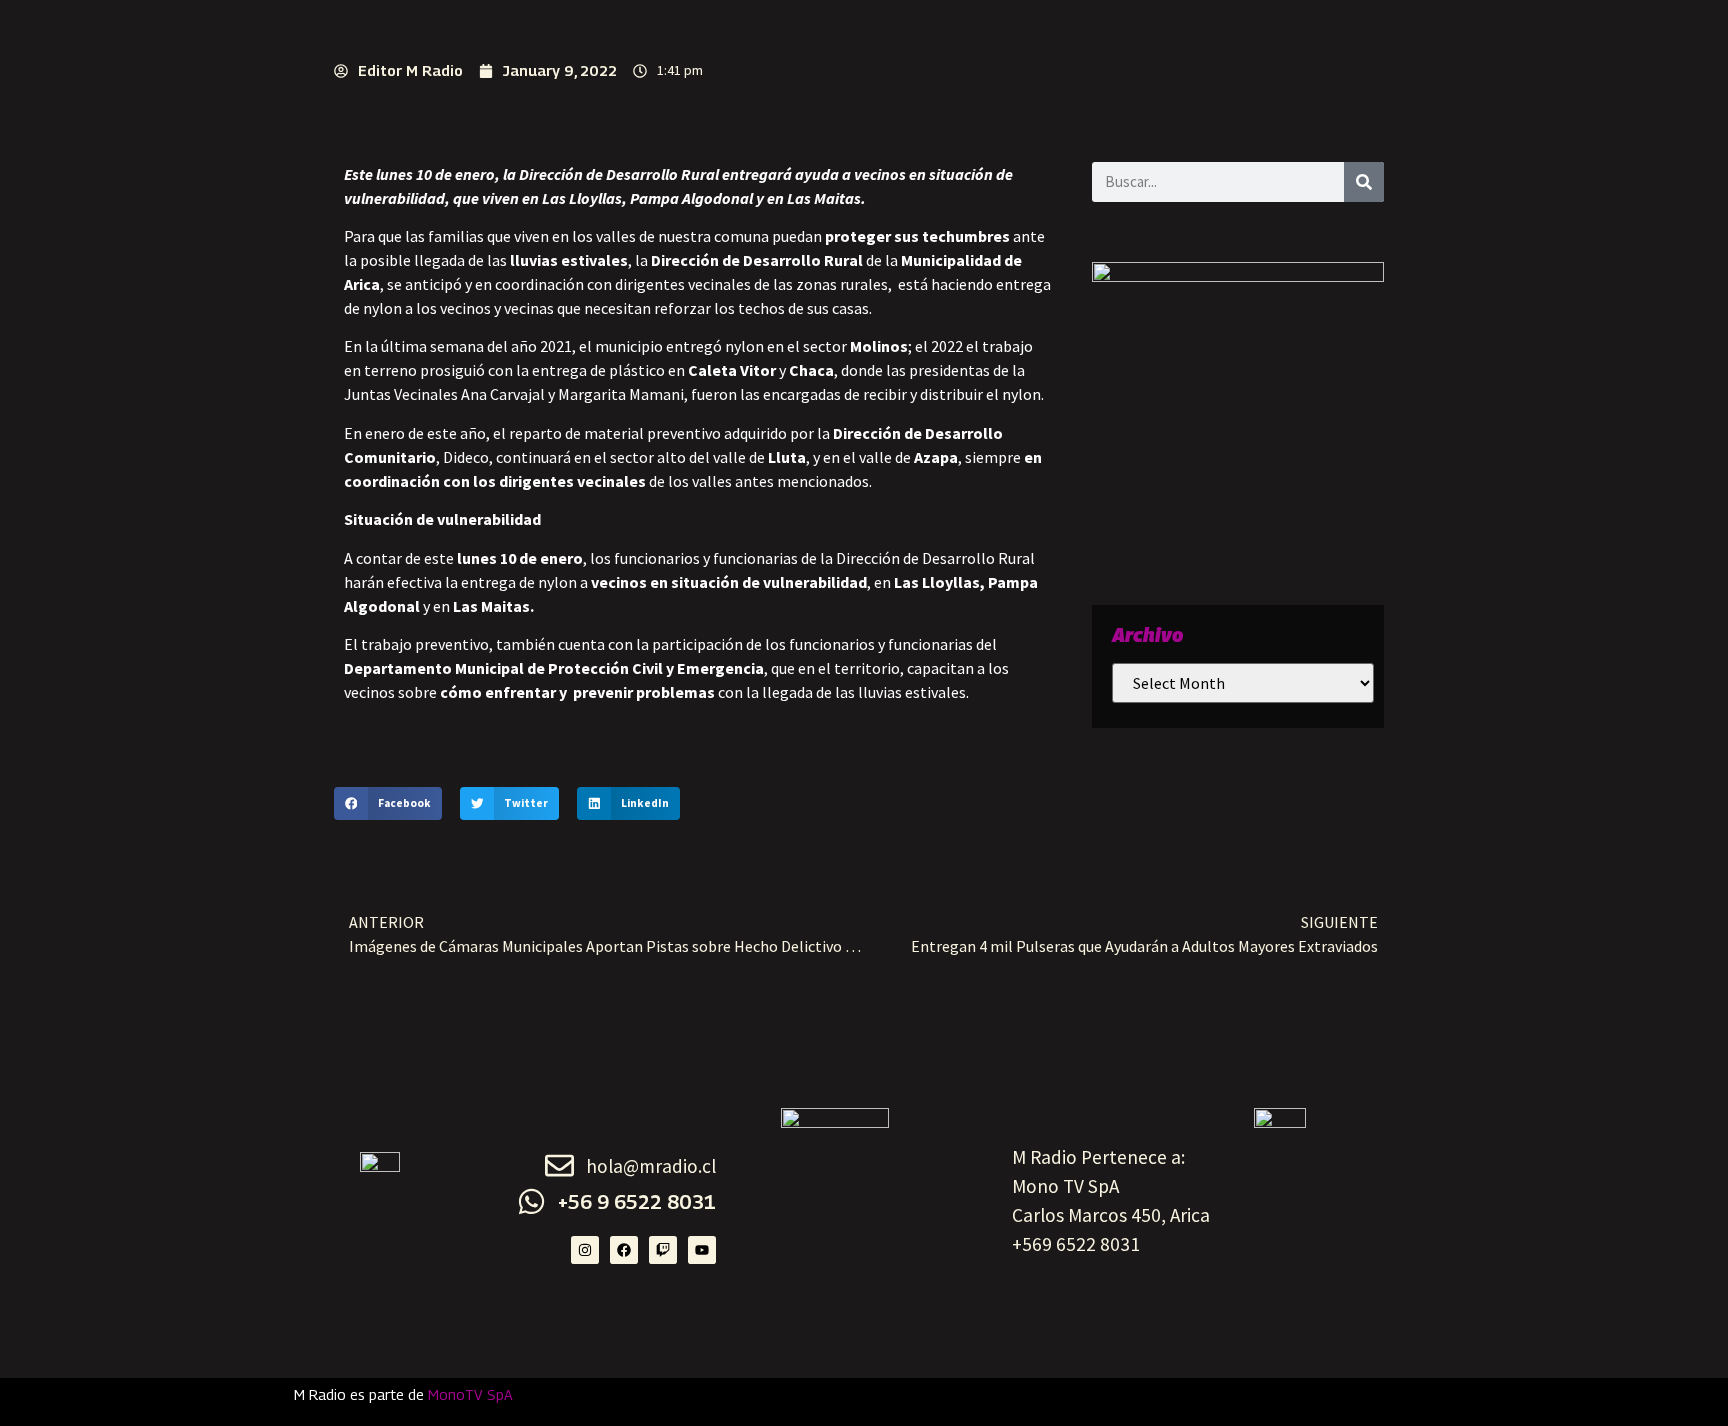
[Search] (1364, 182)
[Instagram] (585, 1250)
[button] (388, 804)
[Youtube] (702, 1250)
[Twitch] (663, 1250)
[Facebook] (624, 1250)
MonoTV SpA (470, 1394)
